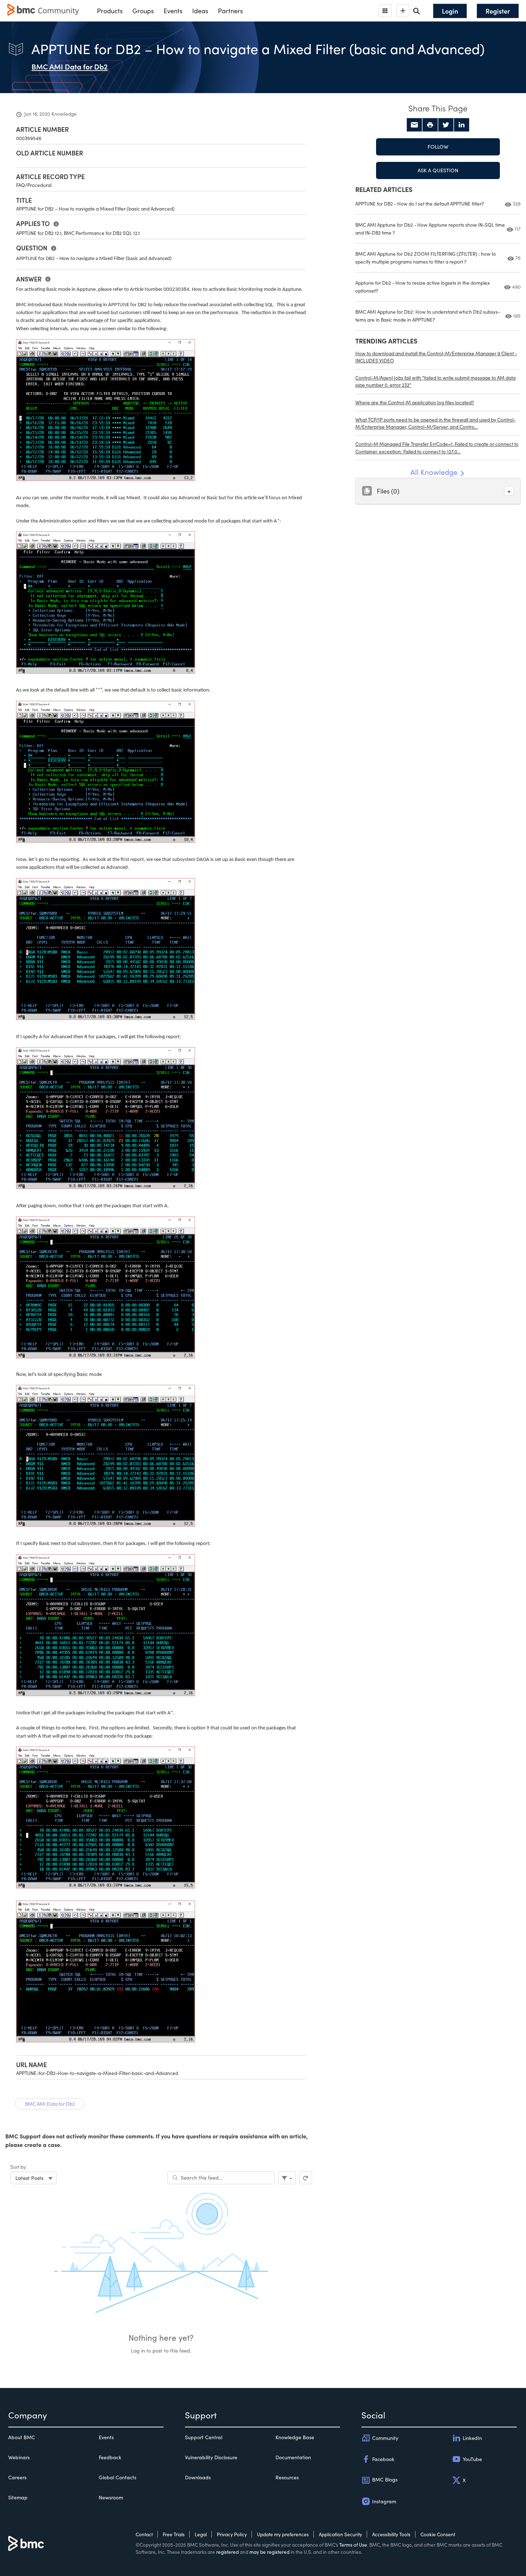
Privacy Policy (232, 2534)
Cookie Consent (438, 2534)
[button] (509, 491)
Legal (201, 2534)
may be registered (269, 2552)
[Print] (430, 125)
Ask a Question (438, 170)
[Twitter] (446, 125)
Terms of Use (353, 2545)
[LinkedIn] (462, 125)
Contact (144, 2534)
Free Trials (174, 2534)
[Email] (414, 125)
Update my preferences (283, 2534)
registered (227, 2552)
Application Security (340, 2534)
